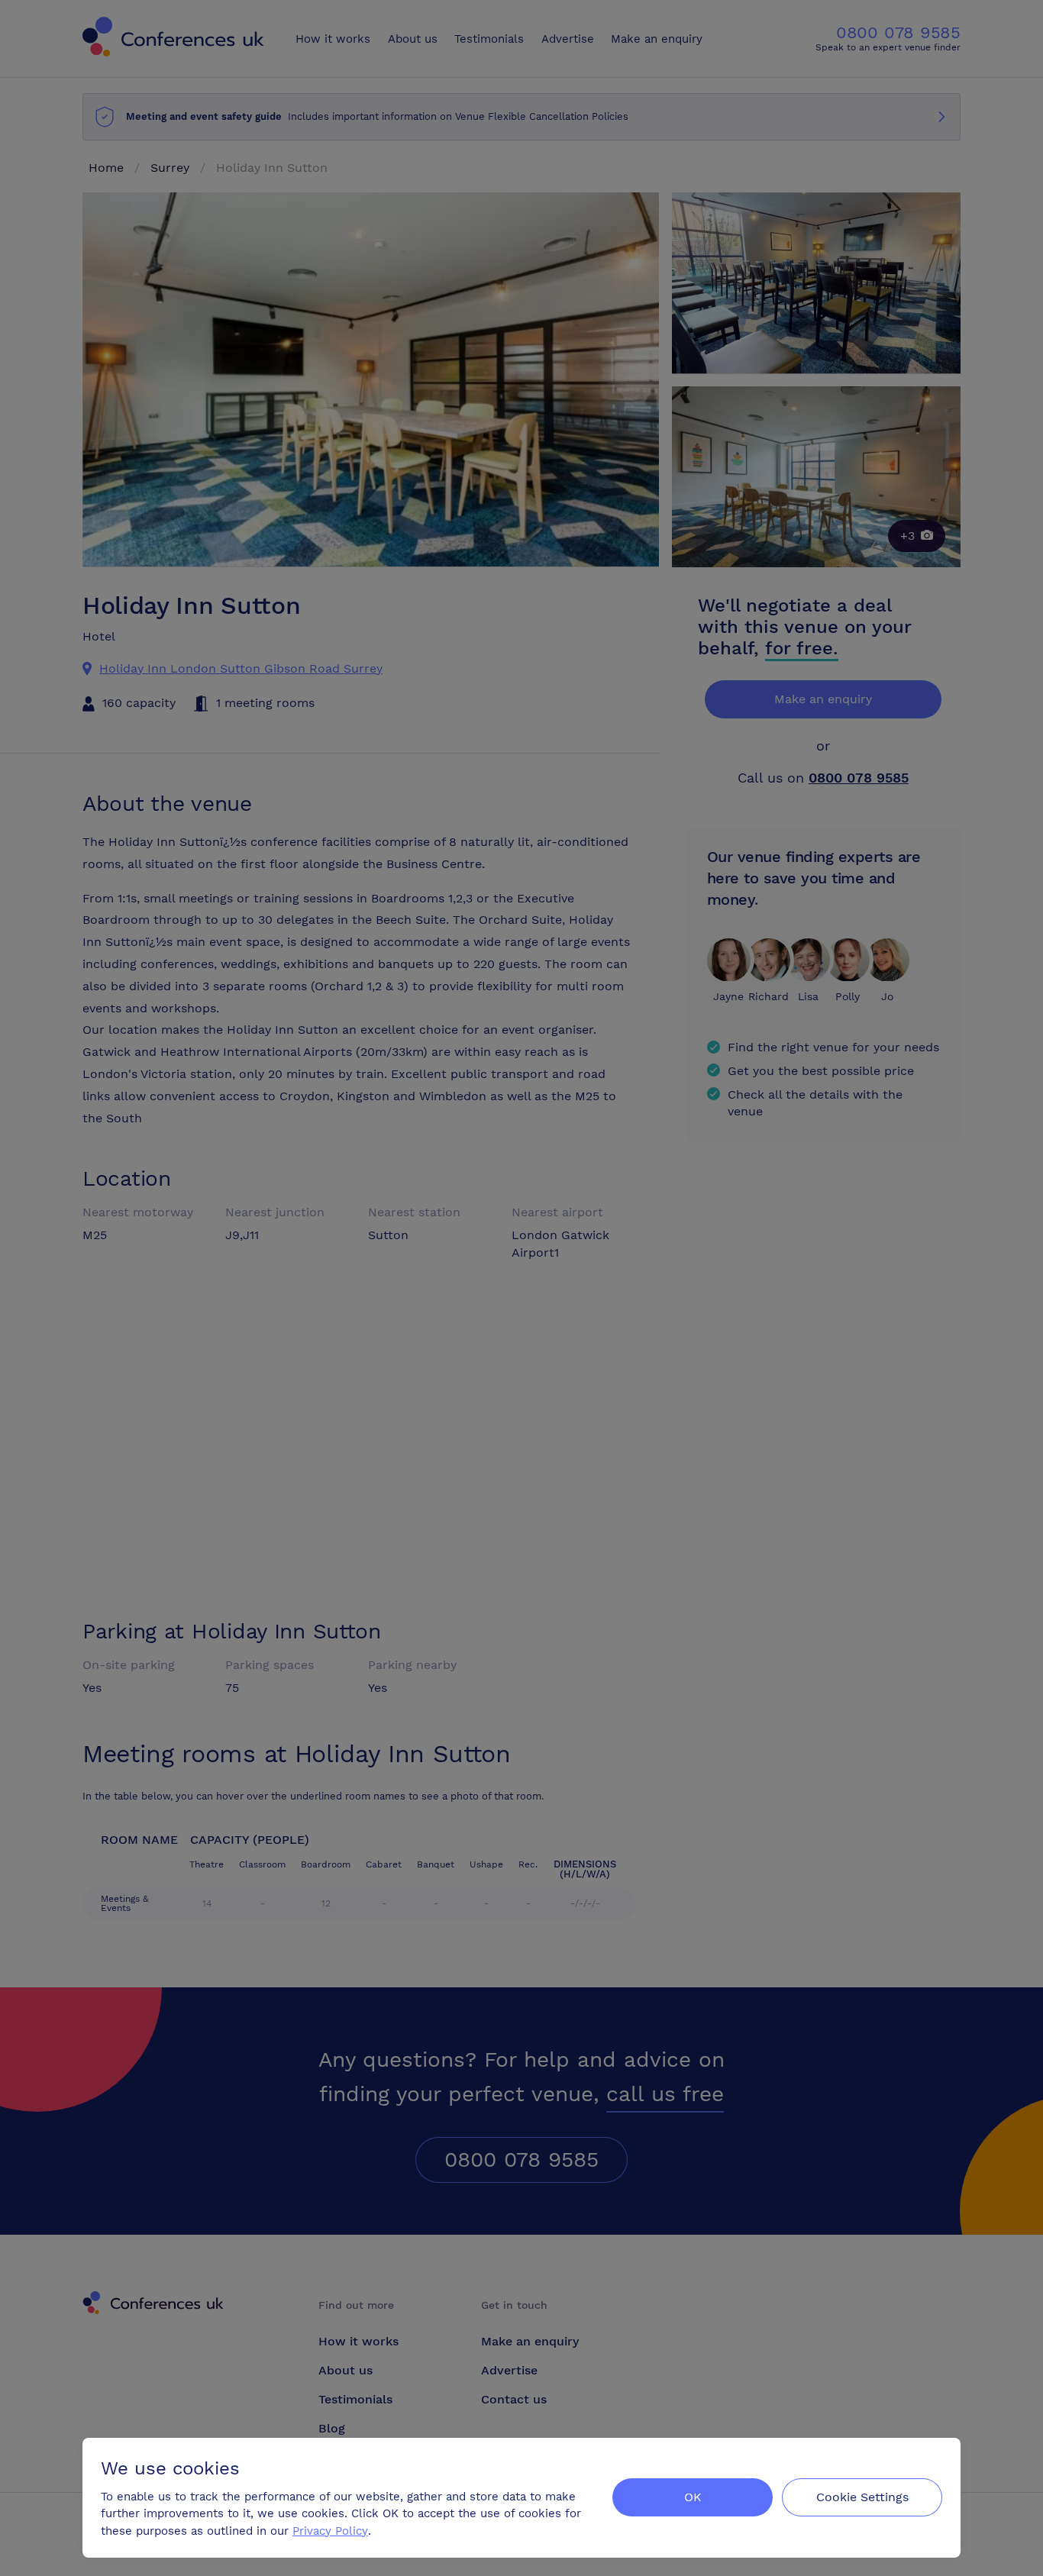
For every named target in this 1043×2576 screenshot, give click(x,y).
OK (693, 2497)
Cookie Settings (862, 2497)
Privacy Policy (330, 2531)
